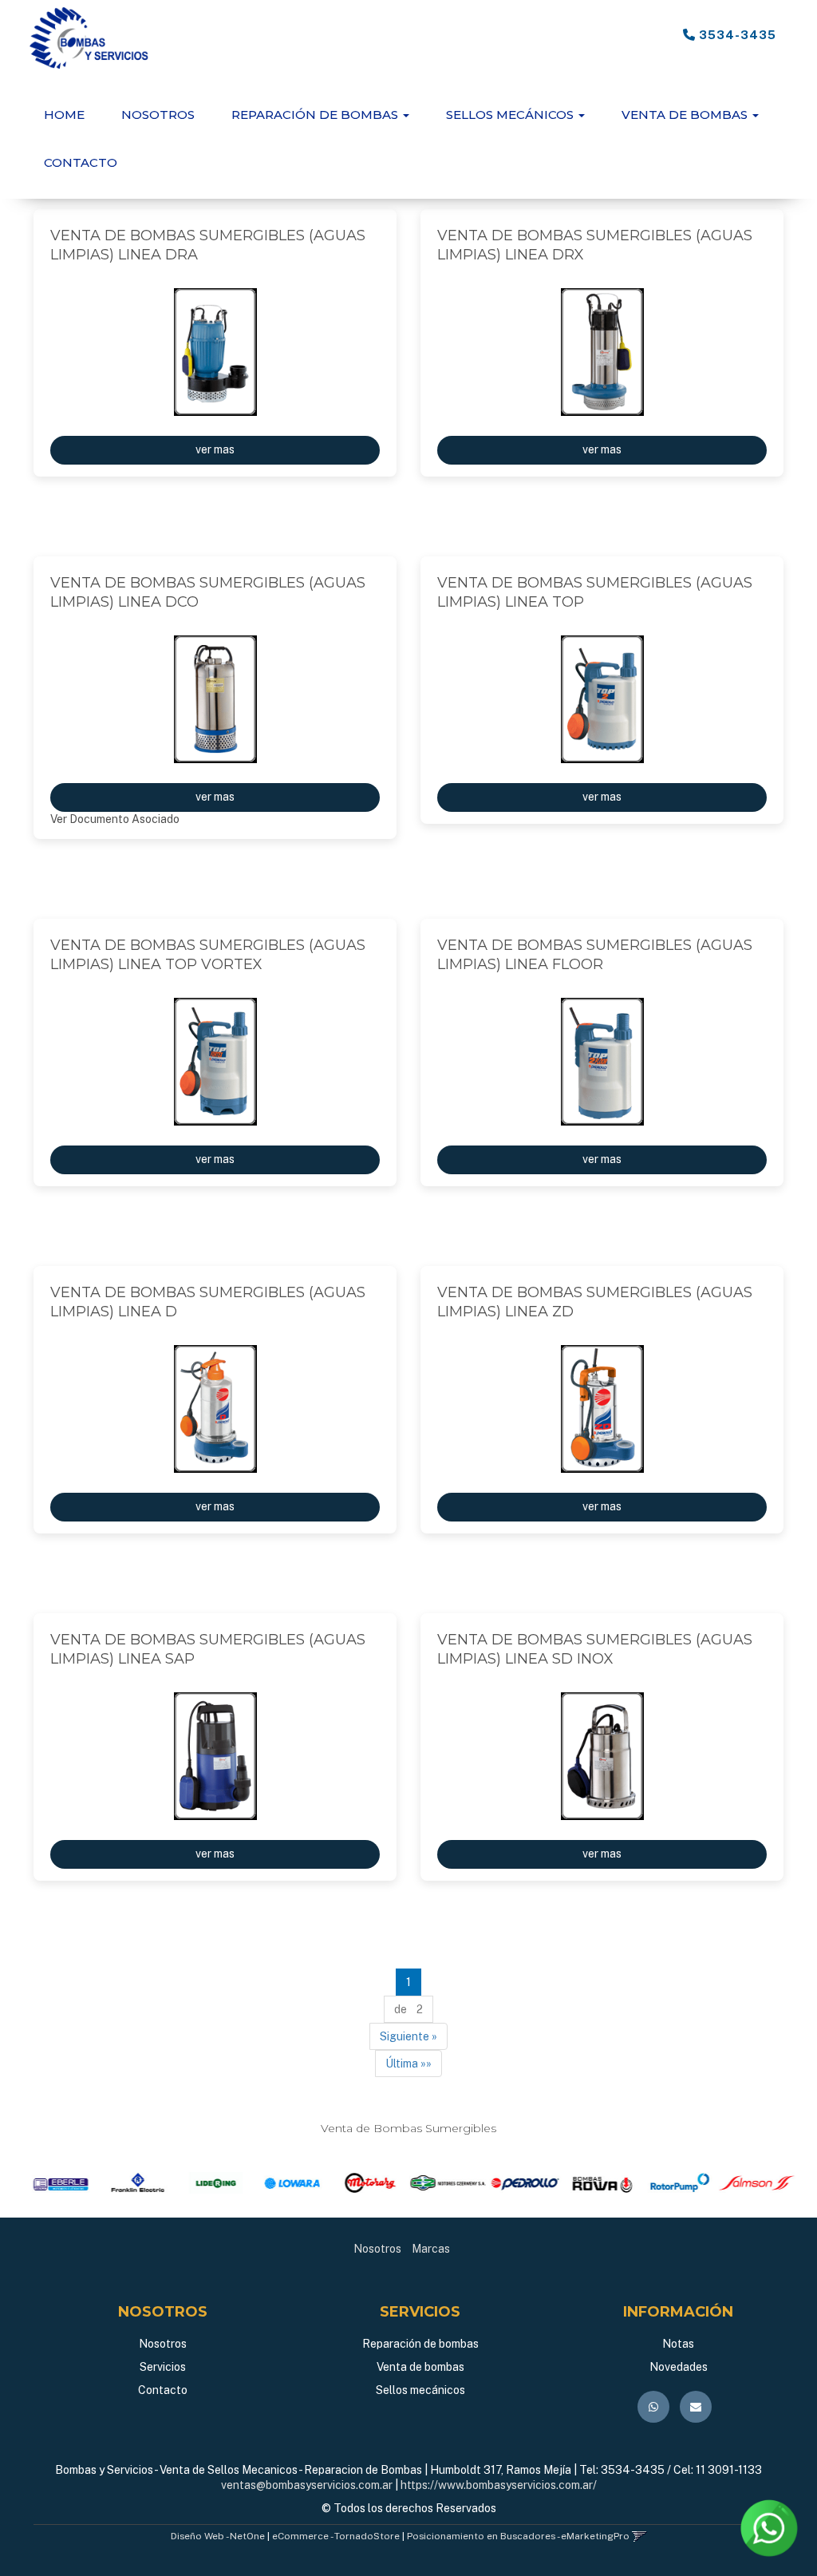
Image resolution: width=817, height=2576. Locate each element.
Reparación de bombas (420, 2344)
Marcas (431, 2249)
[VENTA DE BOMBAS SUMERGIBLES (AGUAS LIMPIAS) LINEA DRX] (602, 352)
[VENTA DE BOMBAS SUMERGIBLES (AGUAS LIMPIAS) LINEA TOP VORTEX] (215, 1062)
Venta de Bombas (686, 115)
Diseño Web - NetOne (218, 2536)
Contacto (81, 162)
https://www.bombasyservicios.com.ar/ (499, 2485)
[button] (639, 2536)
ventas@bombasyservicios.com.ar (307, 2485)
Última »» (408, 2064)
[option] (60, 2183)
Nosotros (158, 115)
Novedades (679, 2367)
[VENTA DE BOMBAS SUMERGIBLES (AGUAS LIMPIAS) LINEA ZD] (602, 1409)
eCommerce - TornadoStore (336, 2536)
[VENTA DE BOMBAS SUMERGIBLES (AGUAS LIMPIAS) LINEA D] (215, 1409)
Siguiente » (408, 2036)
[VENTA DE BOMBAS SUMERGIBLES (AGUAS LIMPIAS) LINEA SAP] (215, 1756)
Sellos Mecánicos (511, 115)
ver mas (215, 449)
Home (64, 115)
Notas (678, 2344)
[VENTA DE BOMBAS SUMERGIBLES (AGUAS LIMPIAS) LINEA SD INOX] (602, 1756)
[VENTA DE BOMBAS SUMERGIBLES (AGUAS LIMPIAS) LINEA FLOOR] (602, 1062)
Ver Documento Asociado (115, 819)
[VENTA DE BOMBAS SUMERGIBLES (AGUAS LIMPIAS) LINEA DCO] (215, 699)
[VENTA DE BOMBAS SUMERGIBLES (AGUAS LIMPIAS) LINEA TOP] (602, 699)
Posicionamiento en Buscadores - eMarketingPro (518, 2536)
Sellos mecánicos (420, 2390)
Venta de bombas (420, 2367)
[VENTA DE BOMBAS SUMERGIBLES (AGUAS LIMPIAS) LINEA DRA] (215, 352)
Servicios (163, 2367)
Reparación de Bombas (316, 115)
